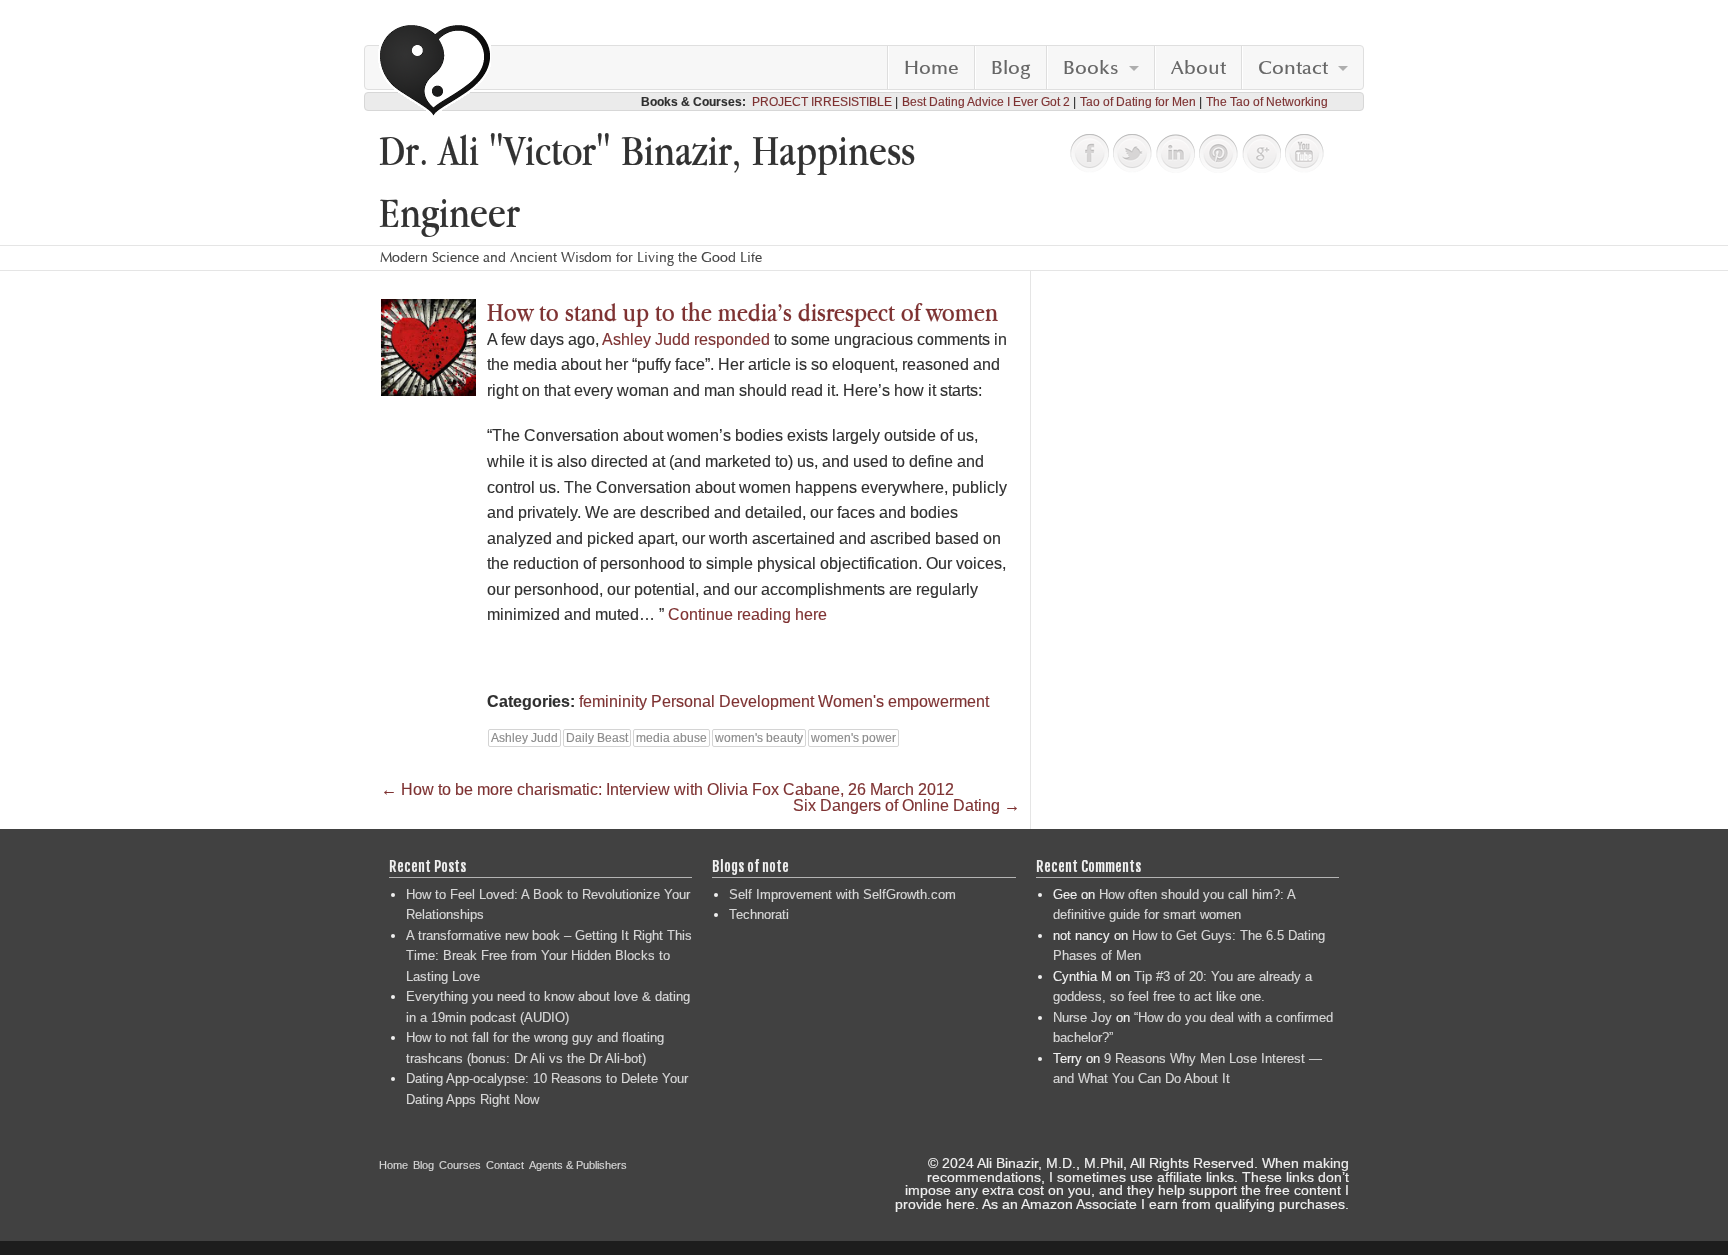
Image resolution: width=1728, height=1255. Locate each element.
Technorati (759, 914)
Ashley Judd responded (686, 339)
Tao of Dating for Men (1138, 102)
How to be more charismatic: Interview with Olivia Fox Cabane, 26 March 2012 (667, 789)
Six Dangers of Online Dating (906, 805)
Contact (1293, 68)
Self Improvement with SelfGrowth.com (842, 894)
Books (1091, 68)
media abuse (671, 738)
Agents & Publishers (578, 1165)
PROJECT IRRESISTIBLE (822, 102)
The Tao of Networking (1267, 102)
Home (931, 68)
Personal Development (732, 701)
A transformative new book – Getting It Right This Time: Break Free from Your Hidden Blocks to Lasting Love (549, 956)
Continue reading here (747, 614)
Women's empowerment (903, 701)
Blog (1011, 68)
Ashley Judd (524, 738)
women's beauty (759, 738)
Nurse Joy (1082, 1017)
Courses (460, 1165)
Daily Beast (597, 738)
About (1198, 68)
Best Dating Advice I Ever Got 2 (986, 102)
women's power (853, 738)
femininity (613, 701)
